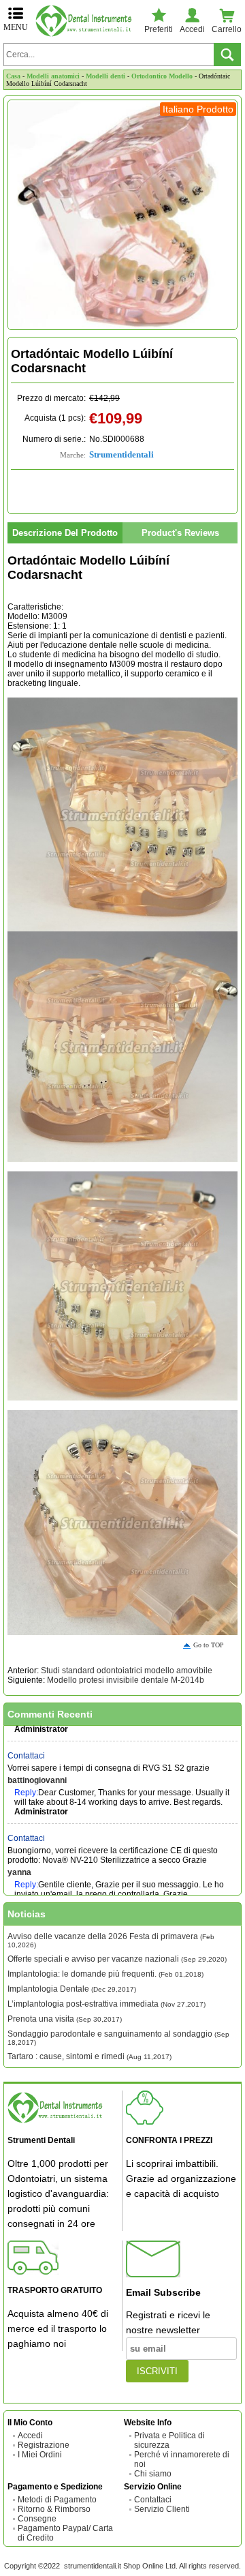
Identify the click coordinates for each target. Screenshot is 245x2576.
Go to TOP (209, 1645)
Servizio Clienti (162, 2509)
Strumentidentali (121, 454)
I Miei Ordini (40, 2455)
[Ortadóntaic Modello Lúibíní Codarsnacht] (122, 215)
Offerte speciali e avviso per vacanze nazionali (117, 1959)
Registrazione (44, 2445)
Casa (13, 76)
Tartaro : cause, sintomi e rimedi (89, 2056)
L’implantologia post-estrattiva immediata (107, 2004)
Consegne (37, 2519)
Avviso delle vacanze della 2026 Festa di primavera (111, 1940)
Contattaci (26, 1744)
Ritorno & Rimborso (54, 2509)
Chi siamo (153, 2474)
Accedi (30, 2436)
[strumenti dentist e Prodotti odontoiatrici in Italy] (86, 21)
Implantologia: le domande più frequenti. (105, 1974)
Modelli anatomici (53, 76)
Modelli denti (105, 76)
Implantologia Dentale (72, 1989)
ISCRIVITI (157, 2371)
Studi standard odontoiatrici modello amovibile (127, 1671)
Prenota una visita (65, 2019)
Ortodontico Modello (162, 76)
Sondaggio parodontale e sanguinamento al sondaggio (118, 2038)
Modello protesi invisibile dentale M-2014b (126, 1680)
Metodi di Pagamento (57, 2500)
